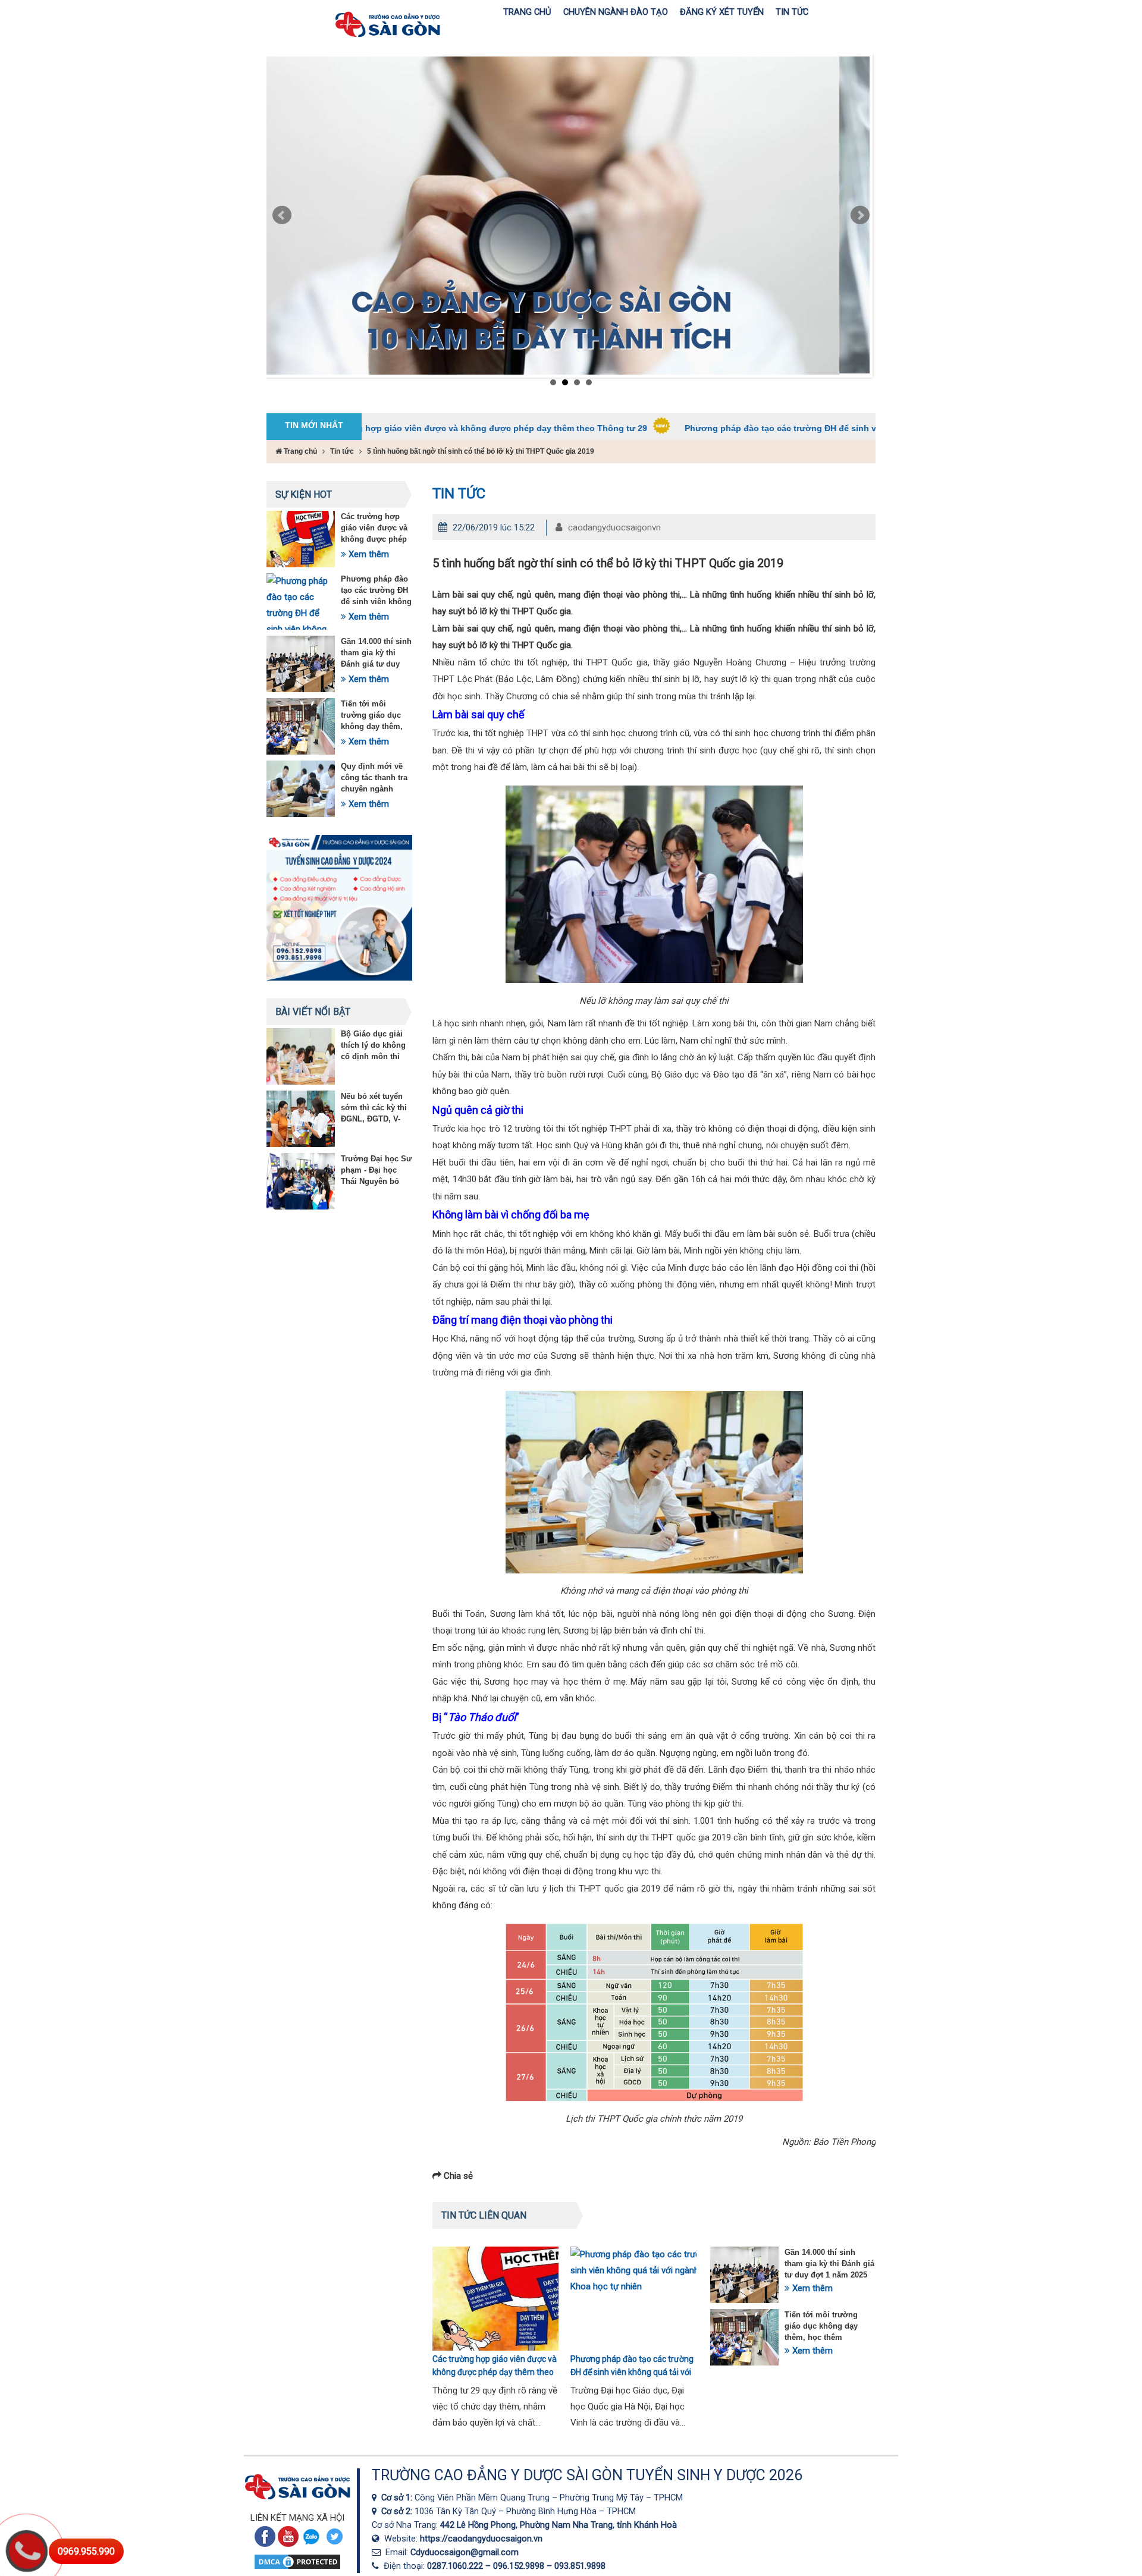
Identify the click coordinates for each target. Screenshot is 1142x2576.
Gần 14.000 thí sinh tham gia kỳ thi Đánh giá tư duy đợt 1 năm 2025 (829, 2264)
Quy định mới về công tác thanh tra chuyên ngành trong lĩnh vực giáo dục (376, 789)
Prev (282, 215)
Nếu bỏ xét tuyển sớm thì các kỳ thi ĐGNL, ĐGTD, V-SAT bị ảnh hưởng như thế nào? (375, 1119)
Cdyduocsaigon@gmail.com (465, 2552)
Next (860, 215)
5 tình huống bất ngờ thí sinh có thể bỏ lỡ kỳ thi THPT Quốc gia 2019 (481, 451)
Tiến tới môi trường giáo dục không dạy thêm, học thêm (821, 2326)
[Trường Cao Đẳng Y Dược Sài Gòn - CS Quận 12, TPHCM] (377, 2498)
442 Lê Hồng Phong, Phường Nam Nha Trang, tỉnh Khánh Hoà (559, 2525)
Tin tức (342, 451)
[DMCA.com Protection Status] (297, 2568)
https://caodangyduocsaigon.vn (481, 2539)
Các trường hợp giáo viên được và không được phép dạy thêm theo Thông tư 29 (372, 428)
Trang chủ (299, 451)
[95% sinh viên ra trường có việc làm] (568, 215)
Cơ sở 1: (398, 2498)
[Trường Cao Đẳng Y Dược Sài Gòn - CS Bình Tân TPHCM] (377, 2511)
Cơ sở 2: (398, 2511)
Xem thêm (368, 554)
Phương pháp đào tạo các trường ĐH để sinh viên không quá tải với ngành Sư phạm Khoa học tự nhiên (787, 428)
